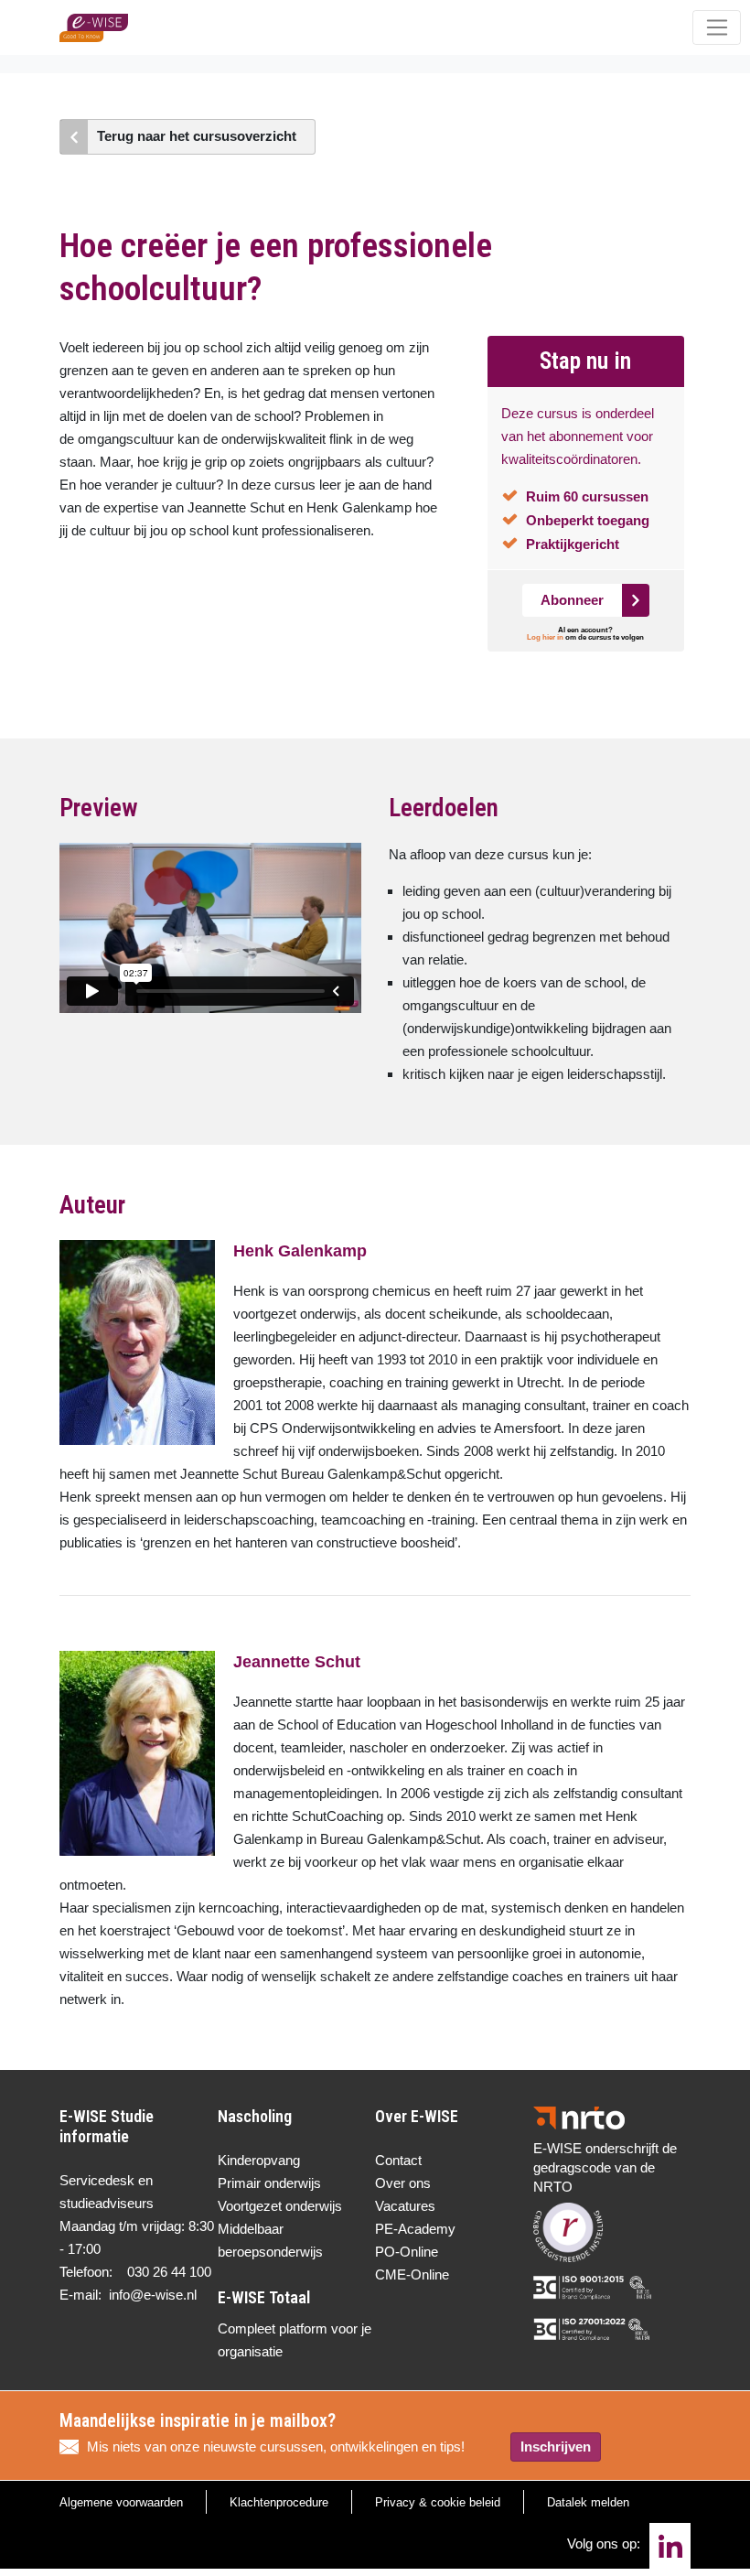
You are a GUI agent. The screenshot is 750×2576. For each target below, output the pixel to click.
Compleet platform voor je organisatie (295, 2340)
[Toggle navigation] (717, 27)
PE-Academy (415, 2229)
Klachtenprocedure (279, 2502)
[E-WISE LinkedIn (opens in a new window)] (670, 2546)
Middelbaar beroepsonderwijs (270, 2240)
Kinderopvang (259, 2160)
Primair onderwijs (269, 2183)
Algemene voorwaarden (121, 2502)
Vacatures (405, 2206)
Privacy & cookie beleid (438, 2502)
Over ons (403, 2183)
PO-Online (407, 2252)
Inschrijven (556, 2447)
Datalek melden (588, 2502)
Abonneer (572, 600)
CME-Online (412, 2274)
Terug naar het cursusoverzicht (197, 136)
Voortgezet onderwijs (280, 2206)
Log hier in (545, 637)
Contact (398, 2160)
